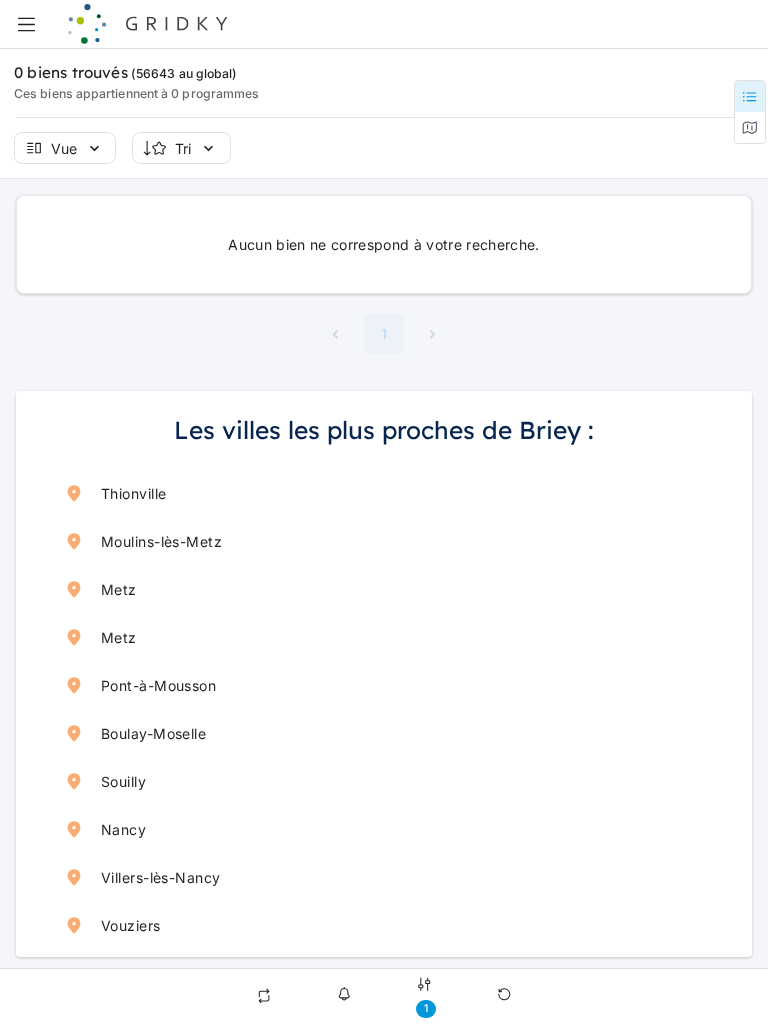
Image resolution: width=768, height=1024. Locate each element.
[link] (384, 493)
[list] (384, 709)
